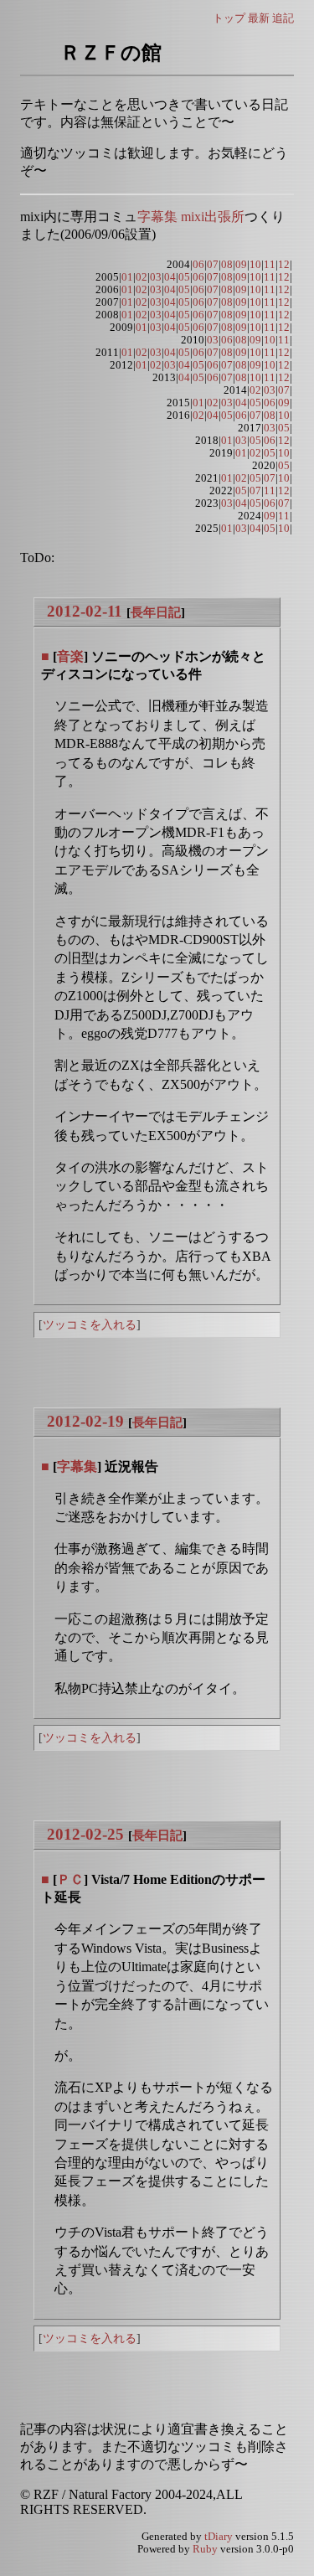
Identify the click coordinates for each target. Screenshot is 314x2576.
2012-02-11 (85, 611)
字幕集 (77, 1466)
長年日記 (156, 612)
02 (142, 277)
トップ (229, 18)
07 (213, 265)
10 (255, 265)
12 (284, 265)
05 (184, 277)
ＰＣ (70, 1879)
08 (227, 265)
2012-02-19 (85, 1421)
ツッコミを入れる (90, 1324)
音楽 (70, 656)
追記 (283, 18)
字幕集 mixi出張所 (191, 217)
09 (241, 265)
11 (270, 265)
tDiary (219, 2537)
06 (198, 265)
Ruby (205, 2549)
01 (127, 277)
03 (156, 277)
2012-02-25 (85, 1834)
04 (170, 277)
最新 (259, 18)
